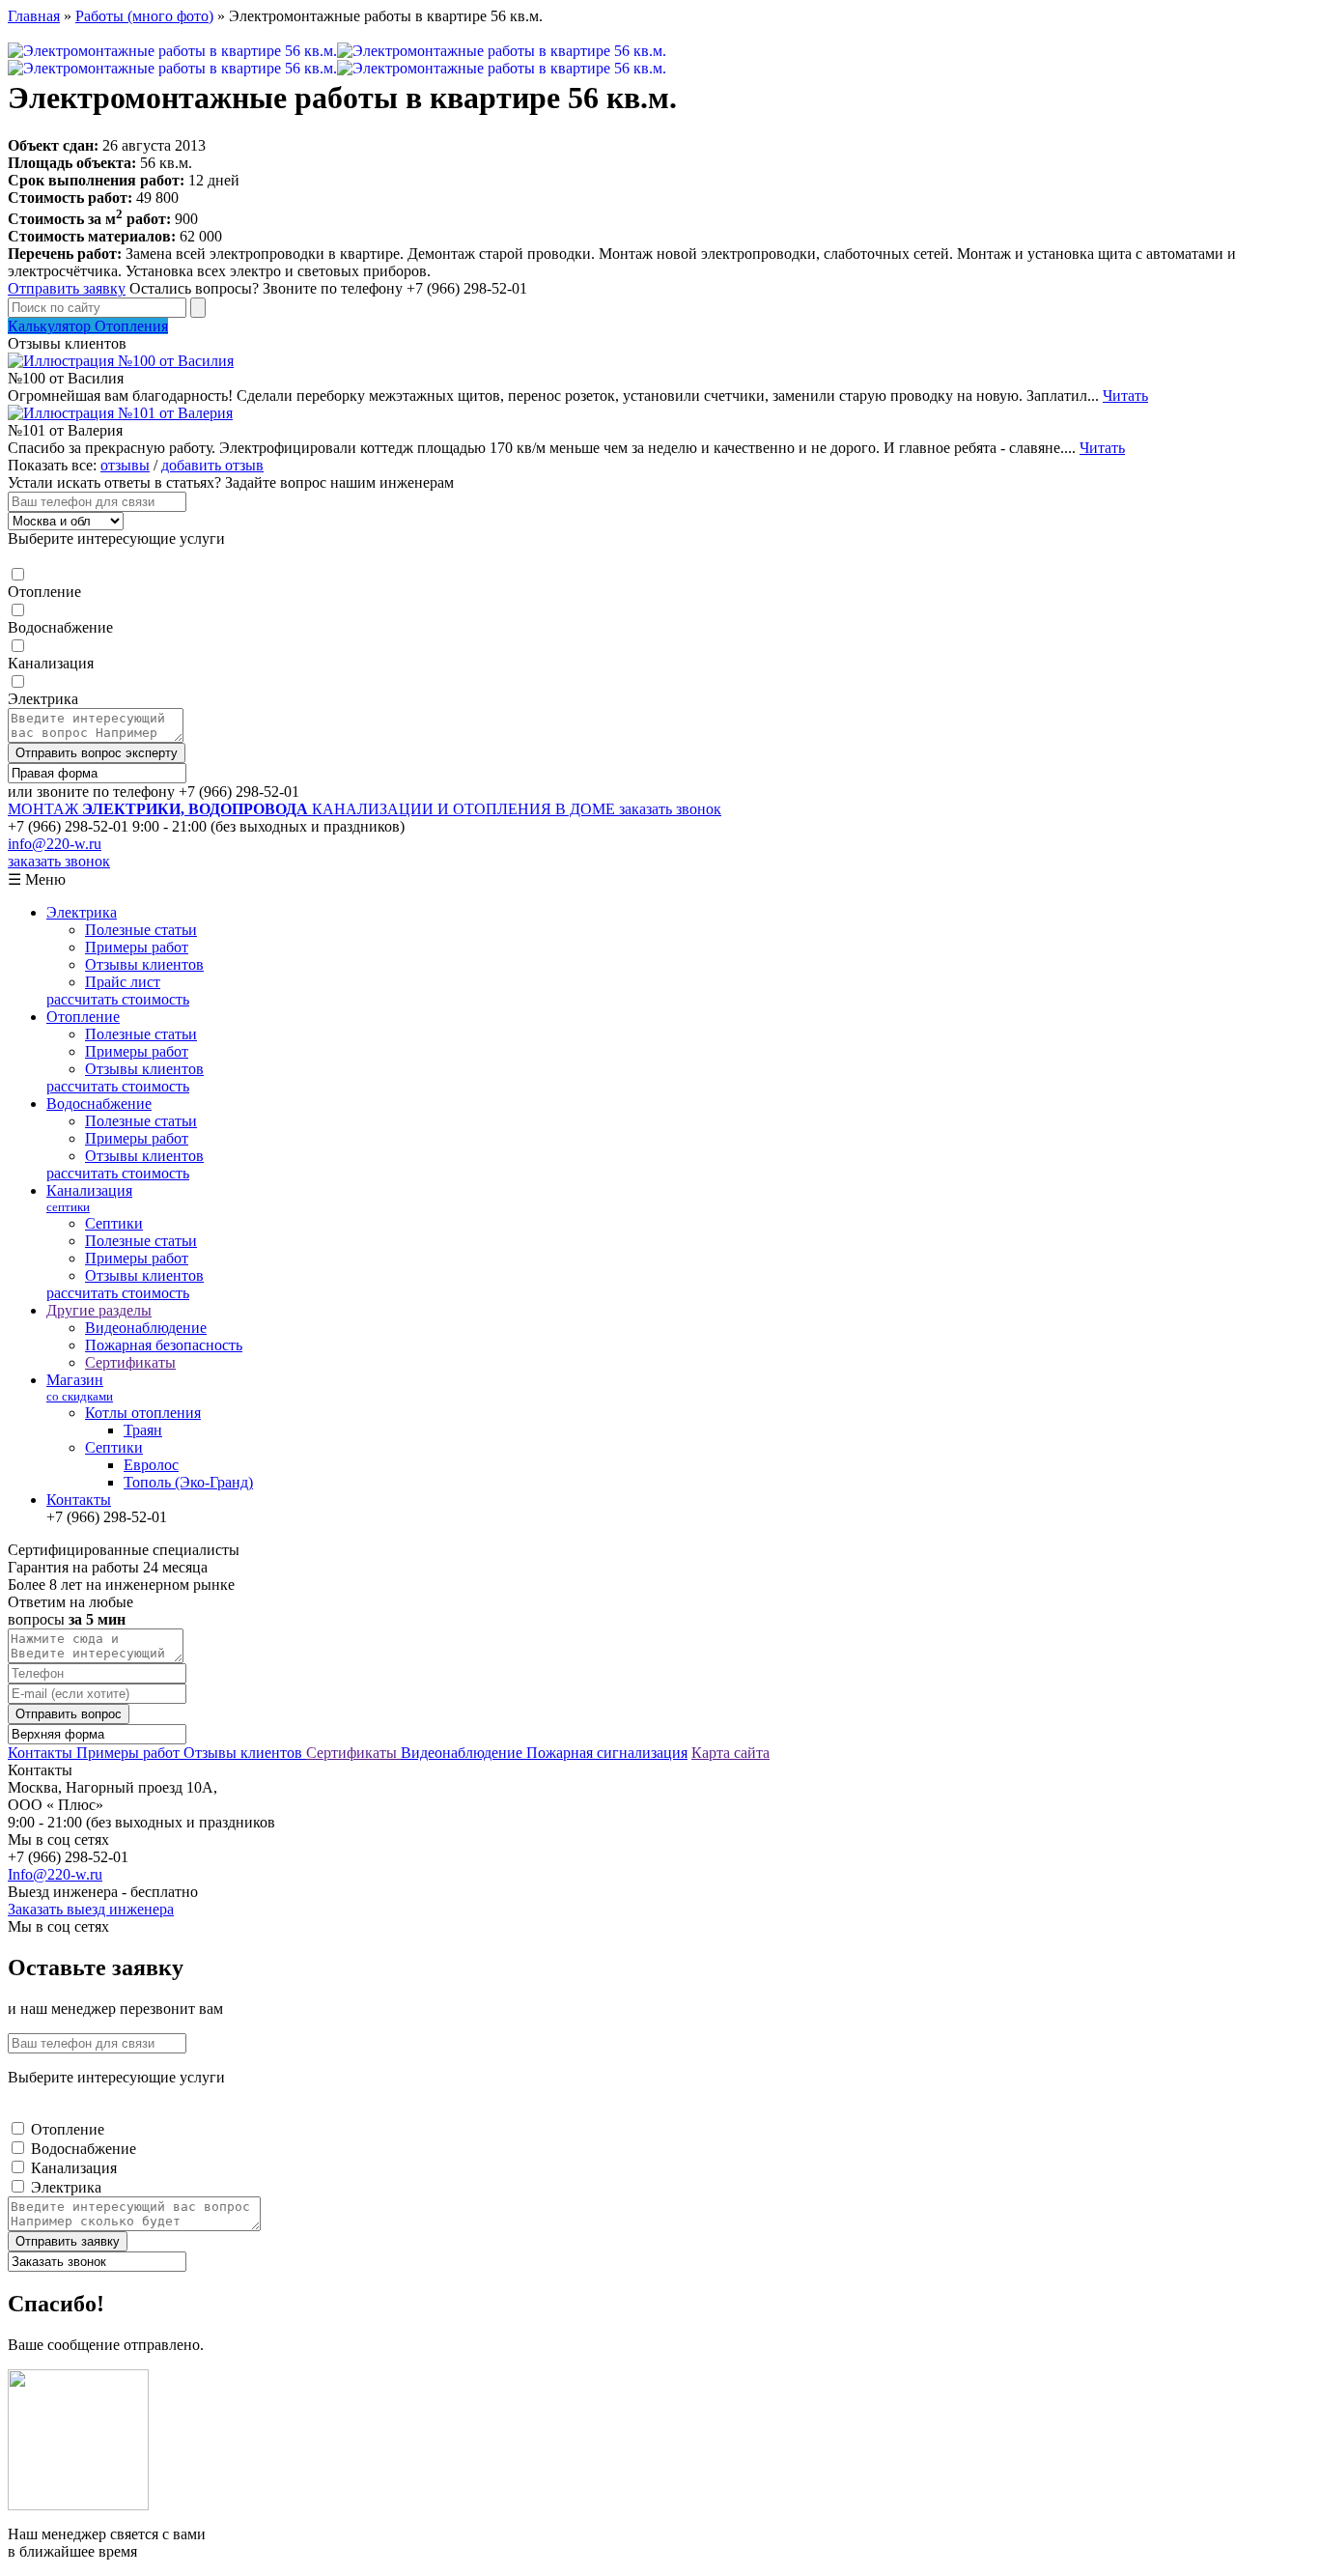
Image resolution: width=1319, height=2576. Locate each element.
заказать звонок (670, 809)
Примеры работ (137, 947)
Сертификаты (130, 1362)
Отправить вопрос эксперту (97, 753)
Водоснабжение (60, 627)
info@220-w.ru (55, 844)
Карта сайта (730, 1753)
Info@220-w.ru (55, 1874)
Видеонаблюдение (146, 1328)
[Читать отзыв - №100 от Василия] (121, 361)
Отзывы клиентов (144, 964)
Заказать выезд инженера (91, 1909)
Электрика (43, 699)
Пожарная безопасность (164, 1345)
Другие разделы (99, 1310)
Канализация (51, 663)
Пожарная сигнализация (607, 1753)
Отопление (44, 592)
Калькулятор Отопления (88, 326)
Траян (143, 1430)
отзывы (125, 465)
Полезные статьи (141, 930)
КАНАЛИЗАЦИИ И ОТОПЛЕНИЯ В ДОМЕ (313, 809)
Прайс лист (123, 982)
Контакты (79, 1500)
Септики (114, 1223)
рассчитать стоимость (118, 999)
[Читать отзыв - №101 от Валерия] (120, 413)
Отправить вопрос (69, 1714)
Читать (1125, 396)
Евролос (151, 1465)
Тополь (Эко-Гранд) (188, 1482)
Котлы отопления (143, 1413)
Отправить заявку (67, 288)
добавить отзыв (212, 465)
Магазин (80, 1387)
